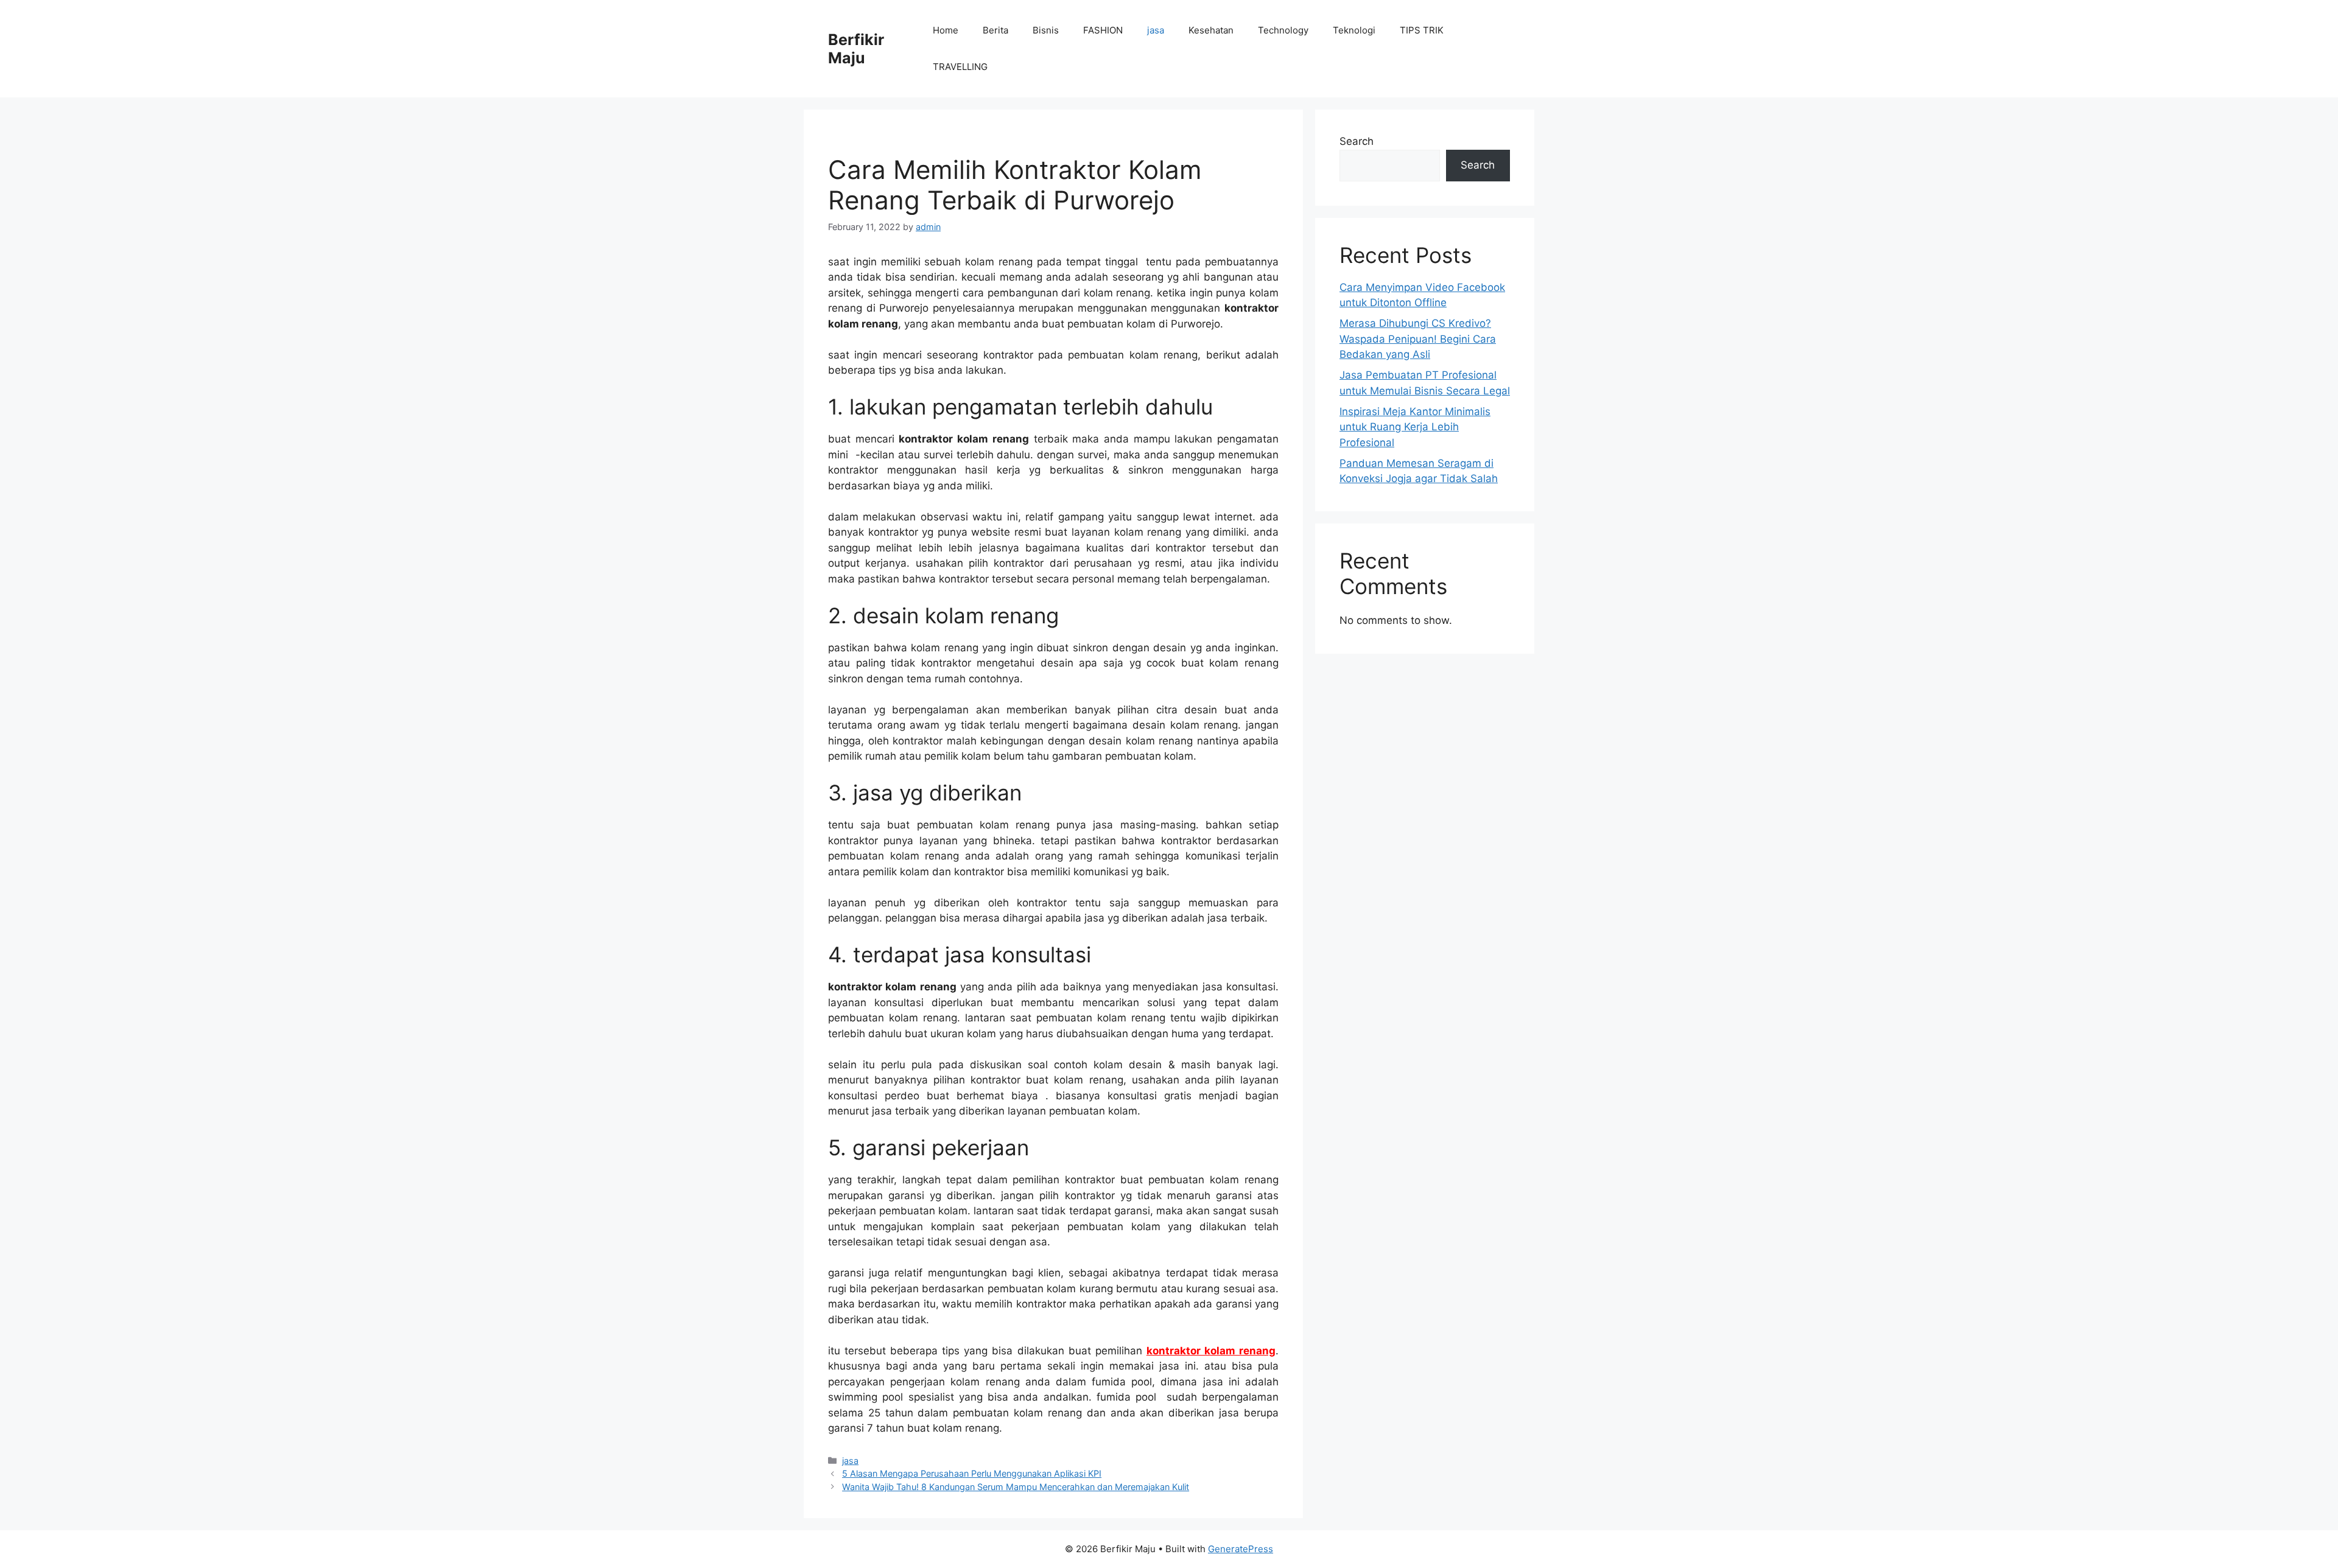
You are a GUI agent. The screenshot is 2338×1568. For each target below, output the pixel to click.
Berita (995, 30)
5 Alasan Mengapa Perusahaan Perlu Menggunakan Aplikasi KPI (972, 1473)
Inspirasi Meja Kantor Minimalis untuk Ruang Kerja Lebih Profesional (1415, 427)
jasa (1156, 30)
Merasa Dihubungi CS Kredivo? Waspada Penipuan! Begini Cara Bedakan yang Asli (1418, 339)
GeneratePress (1241, 1549)
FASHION (1103, 30)
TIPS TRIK (1422, 30)
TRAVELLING (960, 67)
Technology (1283, 30)
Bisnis (1046, 30)
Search (1357, 141)
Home (946, 30)
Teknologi (1354, 30)
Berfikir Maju (856, 49)
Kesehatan (1211, 30)
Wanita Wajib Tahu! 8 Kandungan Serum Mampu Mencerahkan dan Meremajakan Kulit (1016, 1487)
